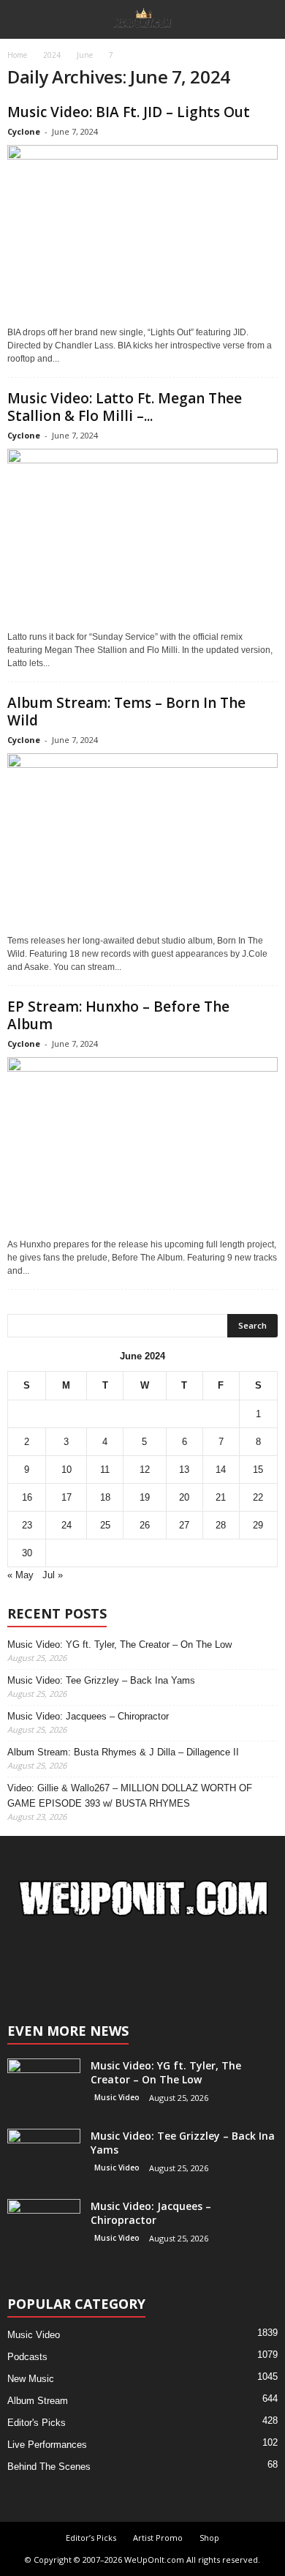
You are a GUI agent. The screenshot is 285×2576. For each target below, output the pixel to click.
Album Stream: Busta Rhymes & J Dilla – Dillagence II (123, 1752)
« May (20, 1575)
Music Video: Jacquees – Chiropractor (88, 1716)
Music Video (117, 2097)
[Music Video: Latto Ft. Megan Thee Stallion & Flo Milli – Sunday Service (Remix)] (142, 536)
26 (145, 1525)
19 (145, 1497)
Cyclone (24, 131)
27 (184, 1525)
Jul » (53, 1575)
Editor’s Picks (91, 2538)
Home (17, 55)
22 (258, 1497)
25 (105, 1525)
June (85, 55)
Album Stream (38, 2401)
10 (66, 1470)
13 (184, 1470)
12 (145, 1470)
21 (221, 1497)
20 (184, 1497)
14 (221, 1470)
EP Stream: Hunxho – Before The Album (118, 1015)
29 (258, 1525)
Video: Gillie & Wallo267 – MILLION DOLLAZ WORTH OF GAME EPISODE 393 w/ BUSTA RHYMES (130, 1796)
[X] (157, 1964)
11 (105, 1470)
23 (27, 1525)
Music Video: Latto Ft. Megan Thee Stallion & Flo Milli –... (125, 407)
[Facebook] (129, 1964)
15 (258, 1470)
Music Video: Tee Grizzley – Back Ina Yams (101, 1680)
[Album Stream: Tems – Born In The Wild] (142, 841)
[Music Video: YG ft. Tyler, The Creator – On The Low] (44, 2086)
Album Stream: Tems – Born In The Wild (126, 712)
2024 (52, 55)
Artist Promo (158, 2538)
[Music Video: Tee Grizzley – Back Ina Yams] (44, 2156)
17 (66, 1497)
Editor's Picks (37, 2423)
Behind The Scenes (49, 2467)
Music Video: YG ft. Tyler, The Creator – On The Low (119, 1644)
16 (27, 1497)
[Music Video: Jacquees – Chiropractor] (44, 2226)
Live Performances (47, 2445)
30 (27, 1553)
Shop (209, 2538)
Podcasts (27, 2357)
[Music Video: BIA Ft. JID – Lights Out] (142, 232)
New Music (31, 2379)
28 (221, 1525)
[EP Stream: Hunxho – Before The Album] (142, 1145)
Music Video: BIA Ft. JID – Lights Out (129, 112)
